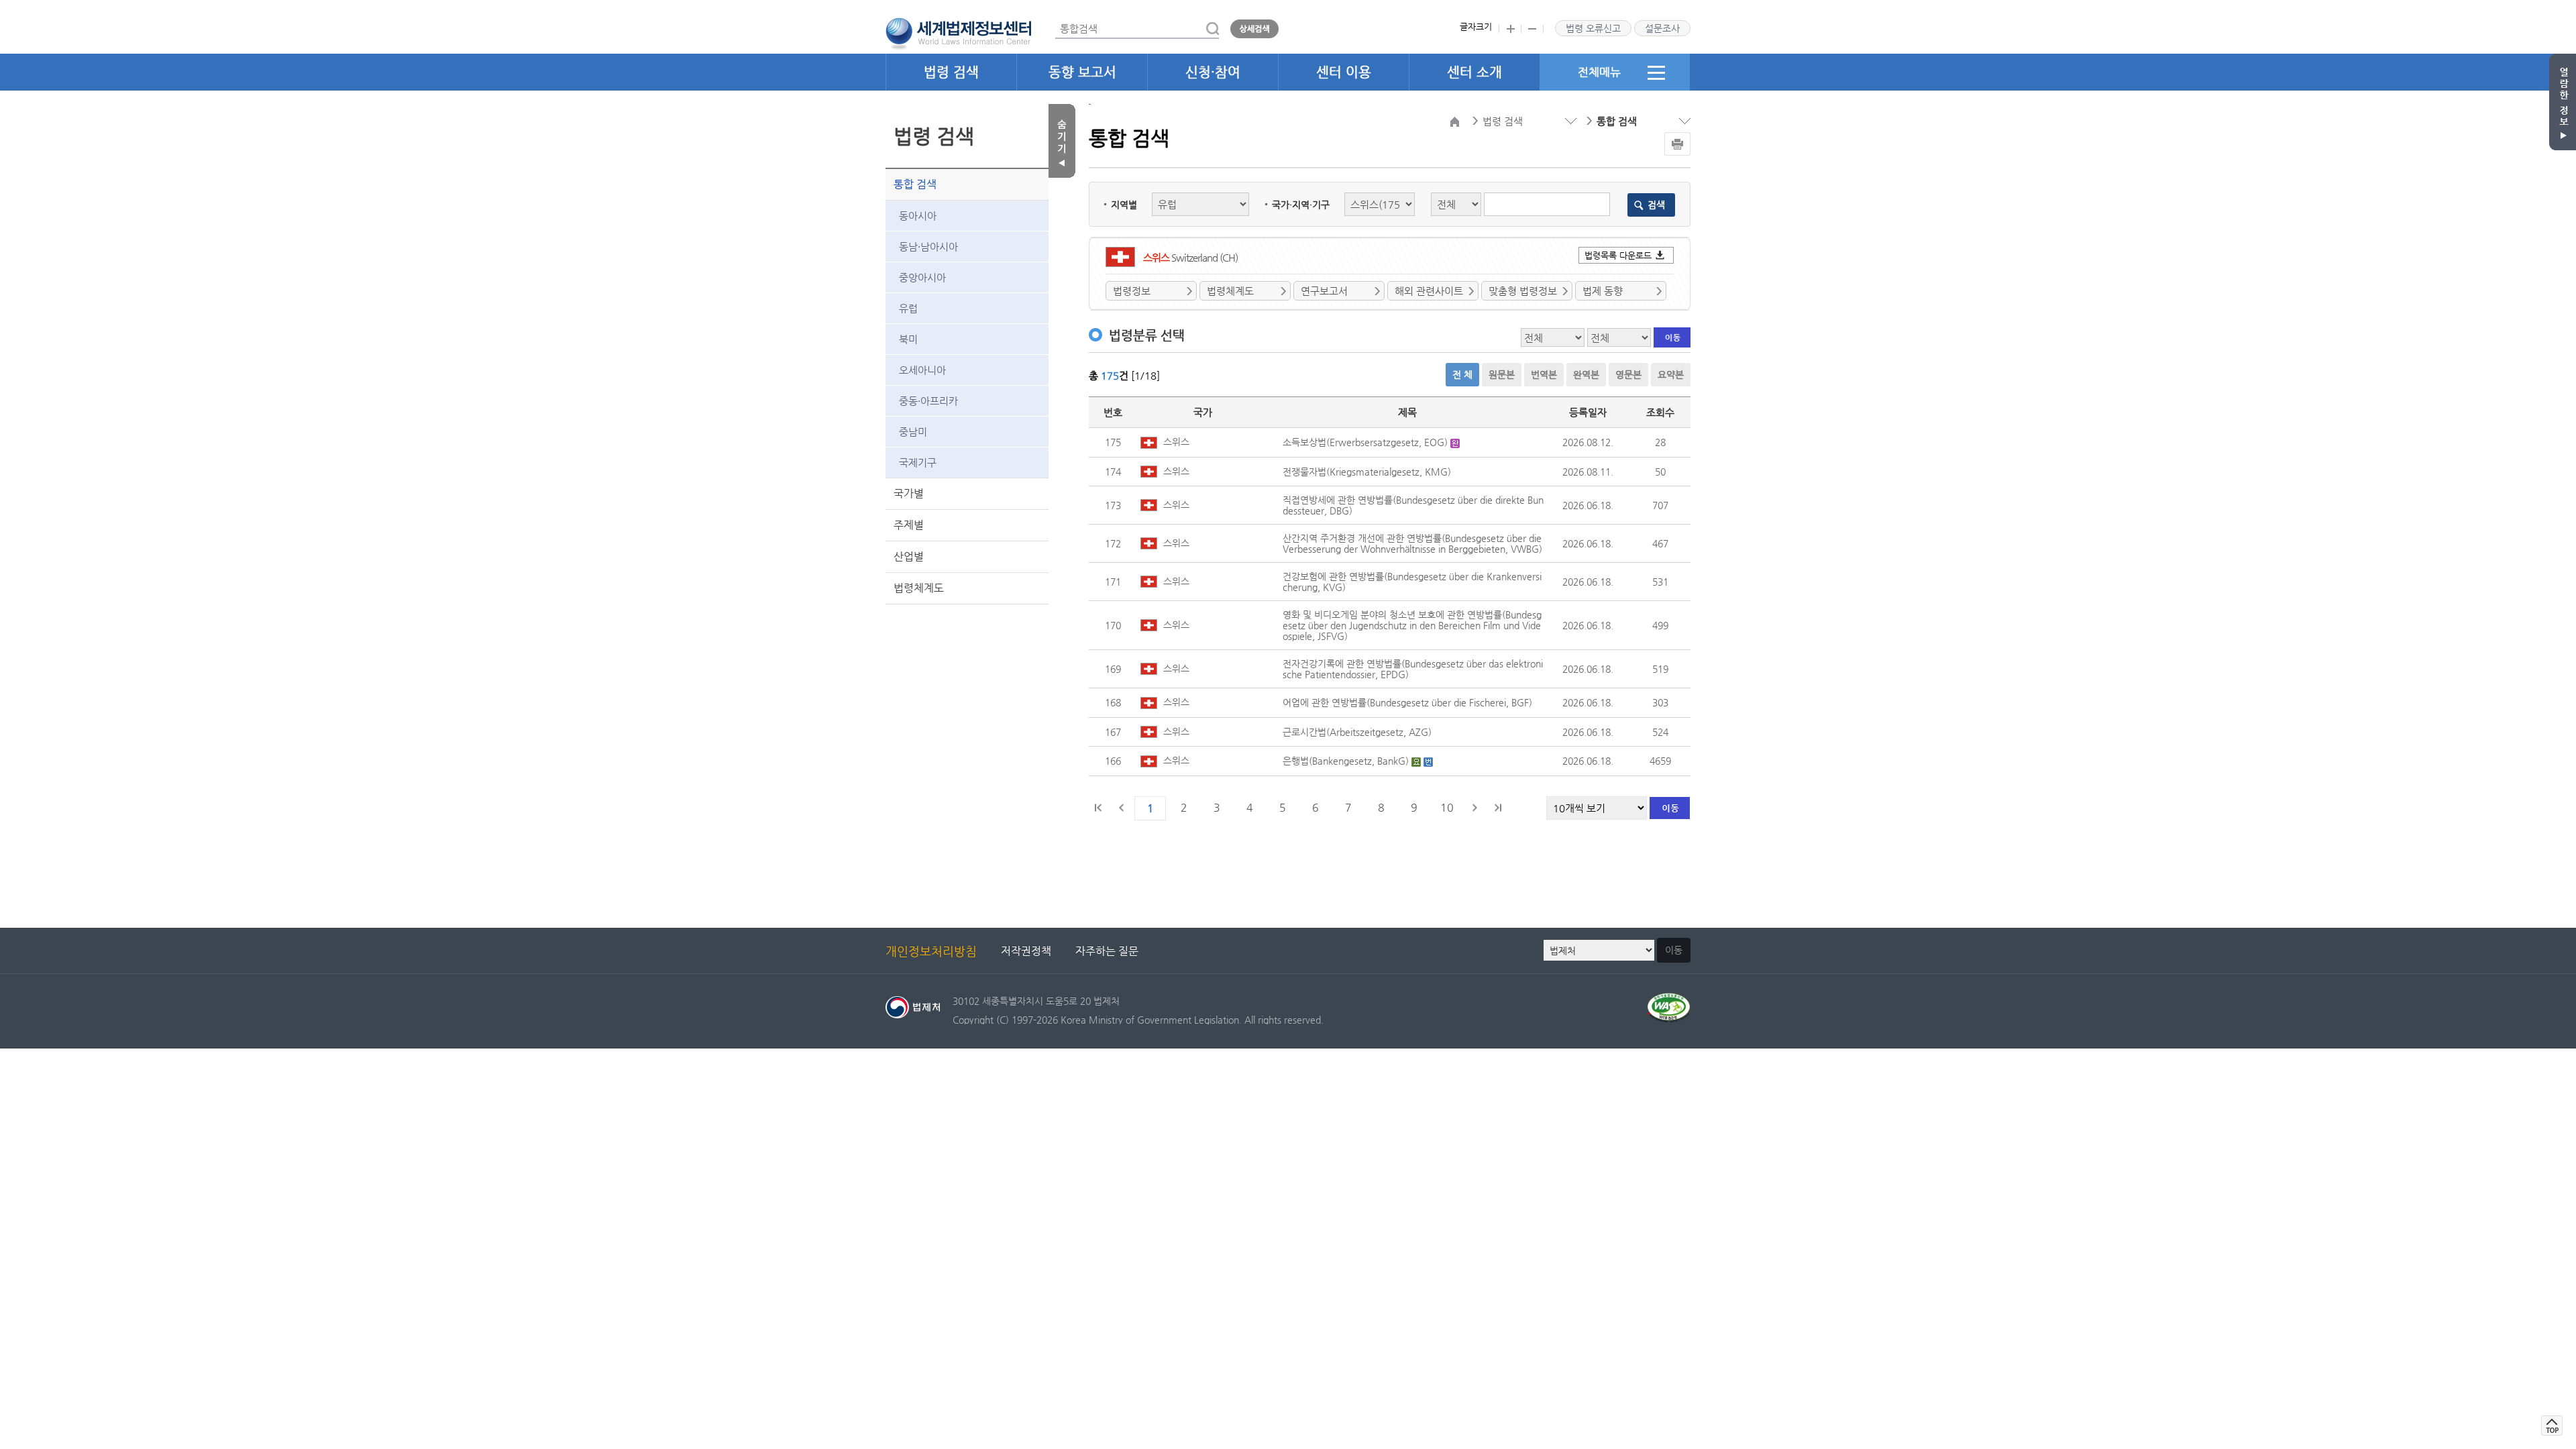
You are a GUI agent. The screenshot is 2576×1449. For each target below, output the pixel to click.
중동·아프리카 (928, 401)
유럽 (908, 308)
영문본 (1628, 374)
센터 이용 (1344, 72)
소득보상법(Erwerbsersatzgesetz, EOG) (1366, 442)
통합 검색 (915, 184)
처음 (1099, 808)
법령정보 (1132, 291)
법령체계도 (919, 588)
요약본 (1671, 374)
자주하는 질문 (1107, 951)
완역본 (1586, 374)
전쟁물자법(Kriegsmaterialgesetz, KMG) (1367, 472)
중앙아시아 (922, 277)
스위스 (1175, 441)
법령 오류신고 (1593, 28)
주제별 (909, 525)
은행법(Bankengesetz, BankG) (1347, 761)
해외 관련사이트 (1429, 291)
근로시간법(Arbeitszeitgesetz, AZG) (1357, 732)
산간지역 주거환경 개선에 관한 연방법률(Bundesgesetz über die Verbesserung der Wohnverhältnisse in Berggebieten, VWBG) (1412, 543)
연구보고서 (1324, 291)
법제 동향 (1603, 291)
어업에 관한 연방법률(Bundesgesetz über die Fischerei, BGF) (1407, 702)
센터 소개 (1474, 72)
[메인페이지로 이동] (958, 32)
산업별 (909, 556)
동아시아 (918, 216)
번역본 (1544, 374)
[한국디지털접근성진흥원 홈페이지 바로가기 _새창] (1669, 1001)
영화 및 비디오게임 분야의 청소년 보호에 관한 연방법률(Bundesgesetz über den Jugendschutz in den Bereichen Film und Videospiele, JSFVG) (1412, 625)
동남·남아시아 (928, 247)
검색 (1656, 205)
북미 (908, 339)
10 (1447, 807)
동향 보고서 (1082, 72)
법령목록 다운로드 (1618, 255)
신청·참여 (1213, 72)
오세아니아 (922, 370)
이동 (1674, 950)
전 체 (1462, 374)
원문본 (1502, 374)
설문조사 (1662, 28)
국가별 (909, 493)
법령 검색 (951, 72)
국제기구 (918, 463)
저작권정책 (1026, 951)
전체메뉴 (1599, 72)
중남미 (913, 432)
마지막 (1497, 808)
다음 (1474, 808)
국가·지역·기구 (1301, 205)
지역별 (1124, 205)
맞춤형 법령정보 (1523, 291)
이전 (1122, 808)
